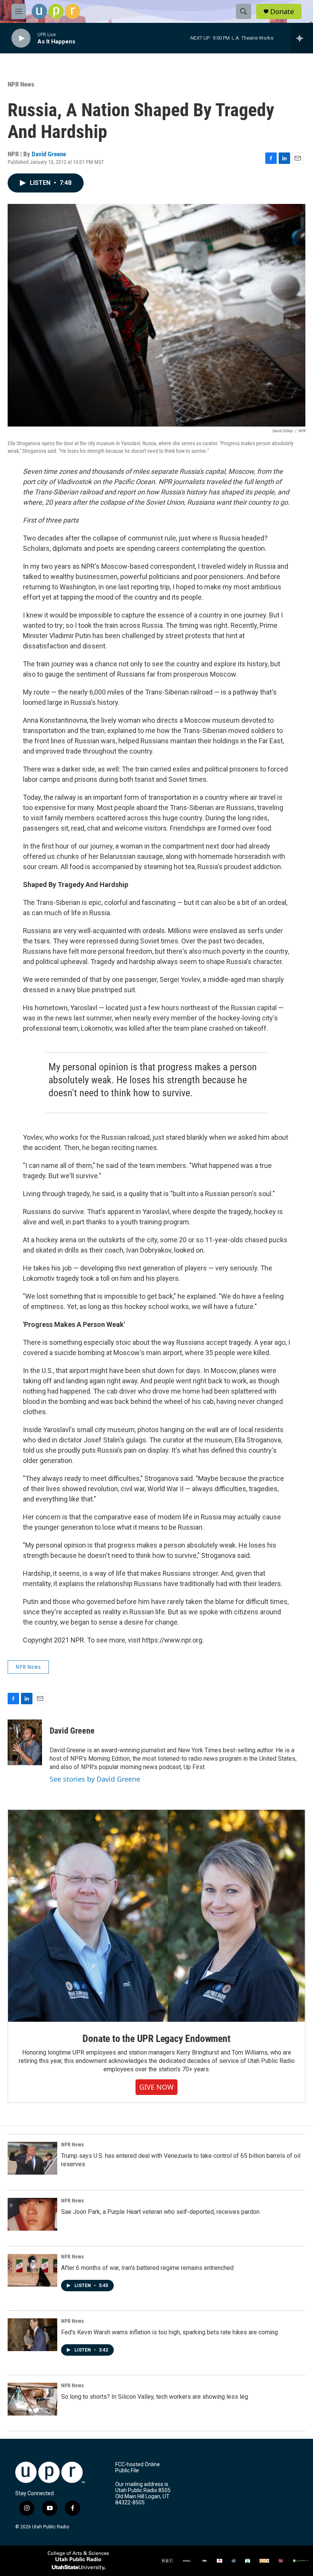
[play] (21, 38)
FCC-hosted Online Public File (138, 2468)
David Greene (49, 154)
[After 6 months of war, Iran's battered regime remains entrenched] (32, 2270)
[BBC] (204, 2561)
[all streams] (302, 38)
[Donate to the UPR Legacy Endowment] (156, 1916)
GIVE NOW (156, 2087)
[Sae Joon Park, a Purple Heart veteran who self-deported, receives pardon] (32, 2214)
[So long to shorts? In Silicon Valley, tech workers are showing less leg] (32, 2399)
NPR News (21, 84)
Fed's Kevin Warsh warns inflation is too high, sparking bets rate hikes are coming (169, 2332)
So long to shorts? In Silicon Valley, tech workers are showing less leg (155, 2397)
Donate (282, 12)
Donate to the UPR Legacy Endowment (156, 2039)
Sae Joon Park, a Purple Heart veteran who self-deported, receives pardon (160, 2212)
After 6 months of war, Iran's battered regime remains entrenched (147, 2268)
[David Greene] (25, 1742)
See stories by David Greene (95, 1779)
